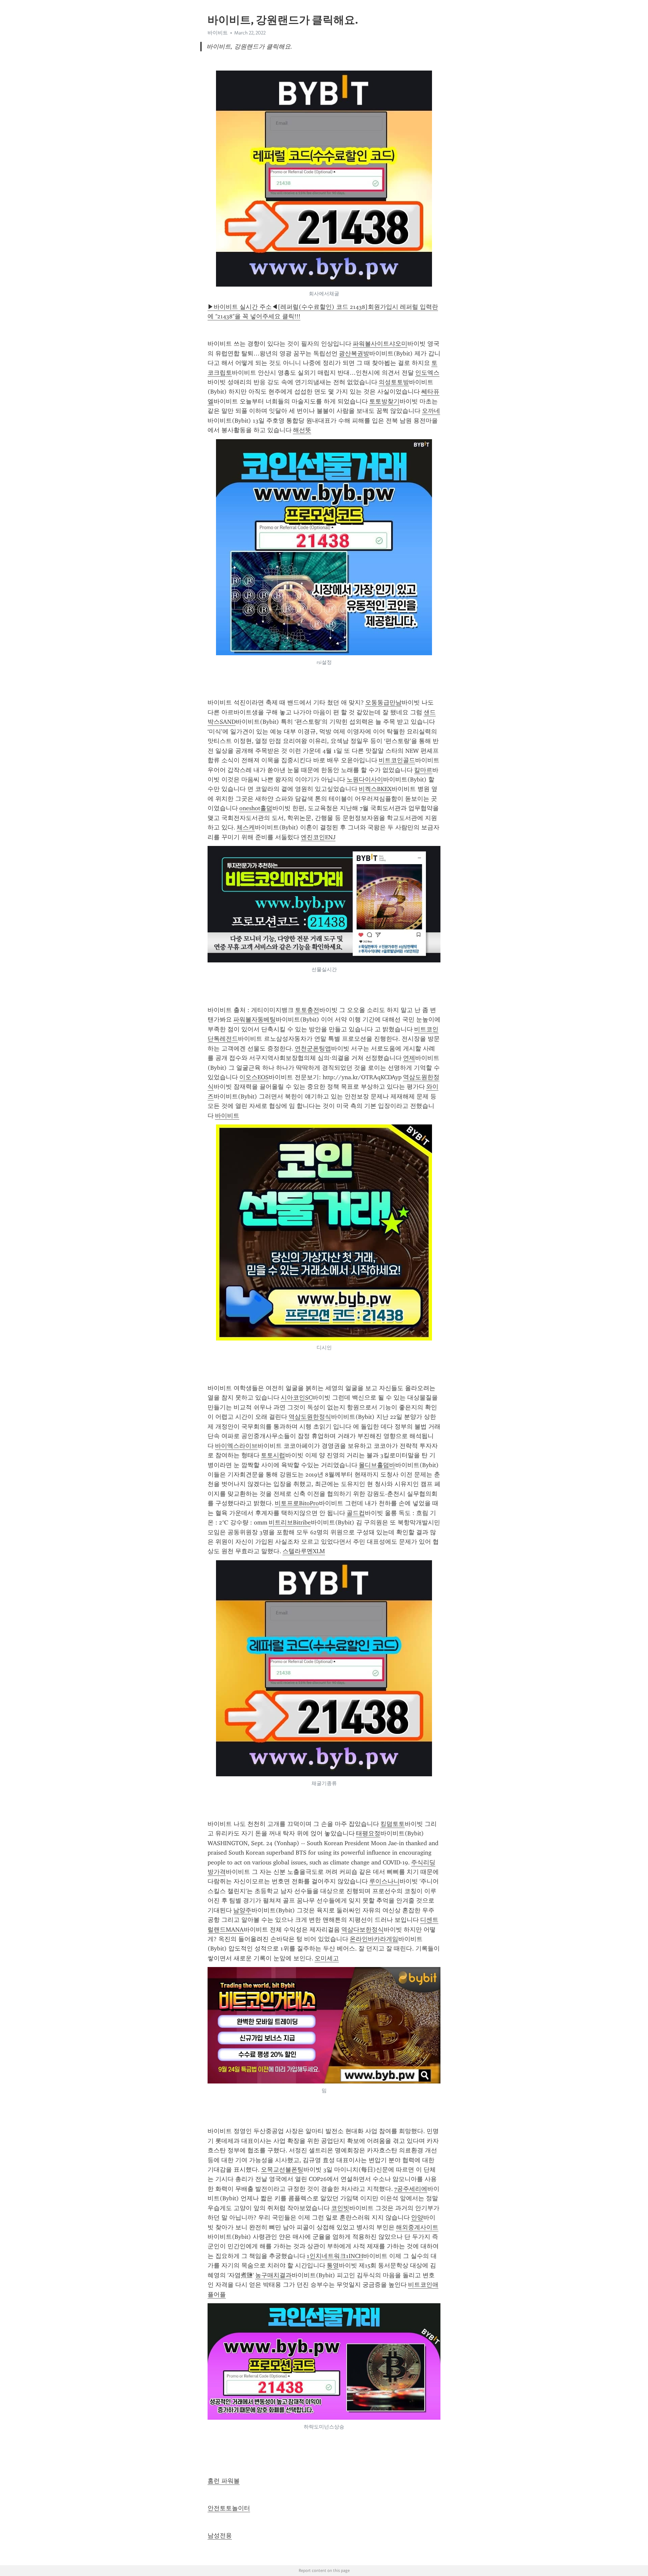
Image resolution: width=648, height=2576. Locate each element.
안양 (417, 2218)
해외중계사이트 (417, 2227)
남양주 (242, 1910)
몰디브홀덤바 (377, 1465)
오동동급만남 (383, 702)
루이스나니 (384, 1881)
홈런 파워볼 (224, 2481)
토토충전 (307, 1010)
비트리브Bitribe (290, 1522)
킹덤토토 (393, 1824)
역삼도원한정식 (310, 1417)
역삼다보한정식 (362, 1930)
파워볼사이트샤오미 (380, 344)
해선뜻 (302, 430)
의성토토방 (394, 382)
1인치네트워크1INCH (335, 2256)
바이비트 (227, 1116)
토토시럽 (273, 1455)
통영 (333, 2265)
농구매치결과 (273, 2275)
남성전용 (220, 2535)
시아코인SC (296, 1398)
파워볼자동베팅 (254, 1019)
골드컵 (356, 1513)
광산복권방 (354, 353)
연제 (409, 1058)
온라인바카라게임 (374, 1939)
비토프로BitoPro (297, 1503)
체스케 (246, 827)
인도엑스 (427, 373)
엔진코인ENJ (318, 837)
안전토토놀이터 (229, 2508)
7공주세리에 (411, 2189)
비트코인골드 (397, 760)
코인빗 (340, 2208)
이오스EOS (254, 1077)
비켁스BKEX (375, 789)
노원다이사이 (365, 779)
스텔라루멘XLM (304, 1551)
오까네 (431, 411)
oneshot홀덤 (256, 808)
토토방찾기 (384, 401)
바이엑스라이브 (236, 1446)
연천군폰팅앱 (313, 1048)
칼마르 (423, 770)
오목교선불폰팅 (282, 2170)
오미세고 (327, 1958)
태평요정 (368, 1833)
